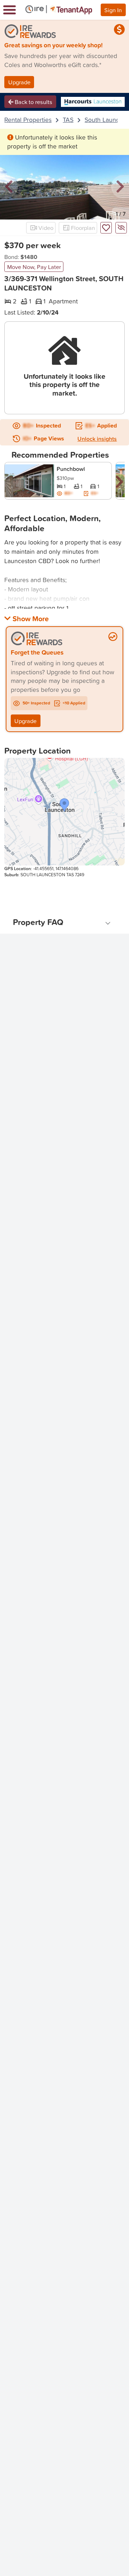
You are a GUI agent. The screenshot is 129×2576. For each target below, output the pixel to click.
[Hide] (121, 228)
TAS (68, 120)
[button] (9, 187)
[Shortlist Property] (106, 228)
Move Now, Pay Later (34, 267)
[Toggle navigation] (9, 10)
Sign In (113, 10)
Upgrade (19, 82)
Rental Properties (28, 120)
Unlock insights (97, 439)
